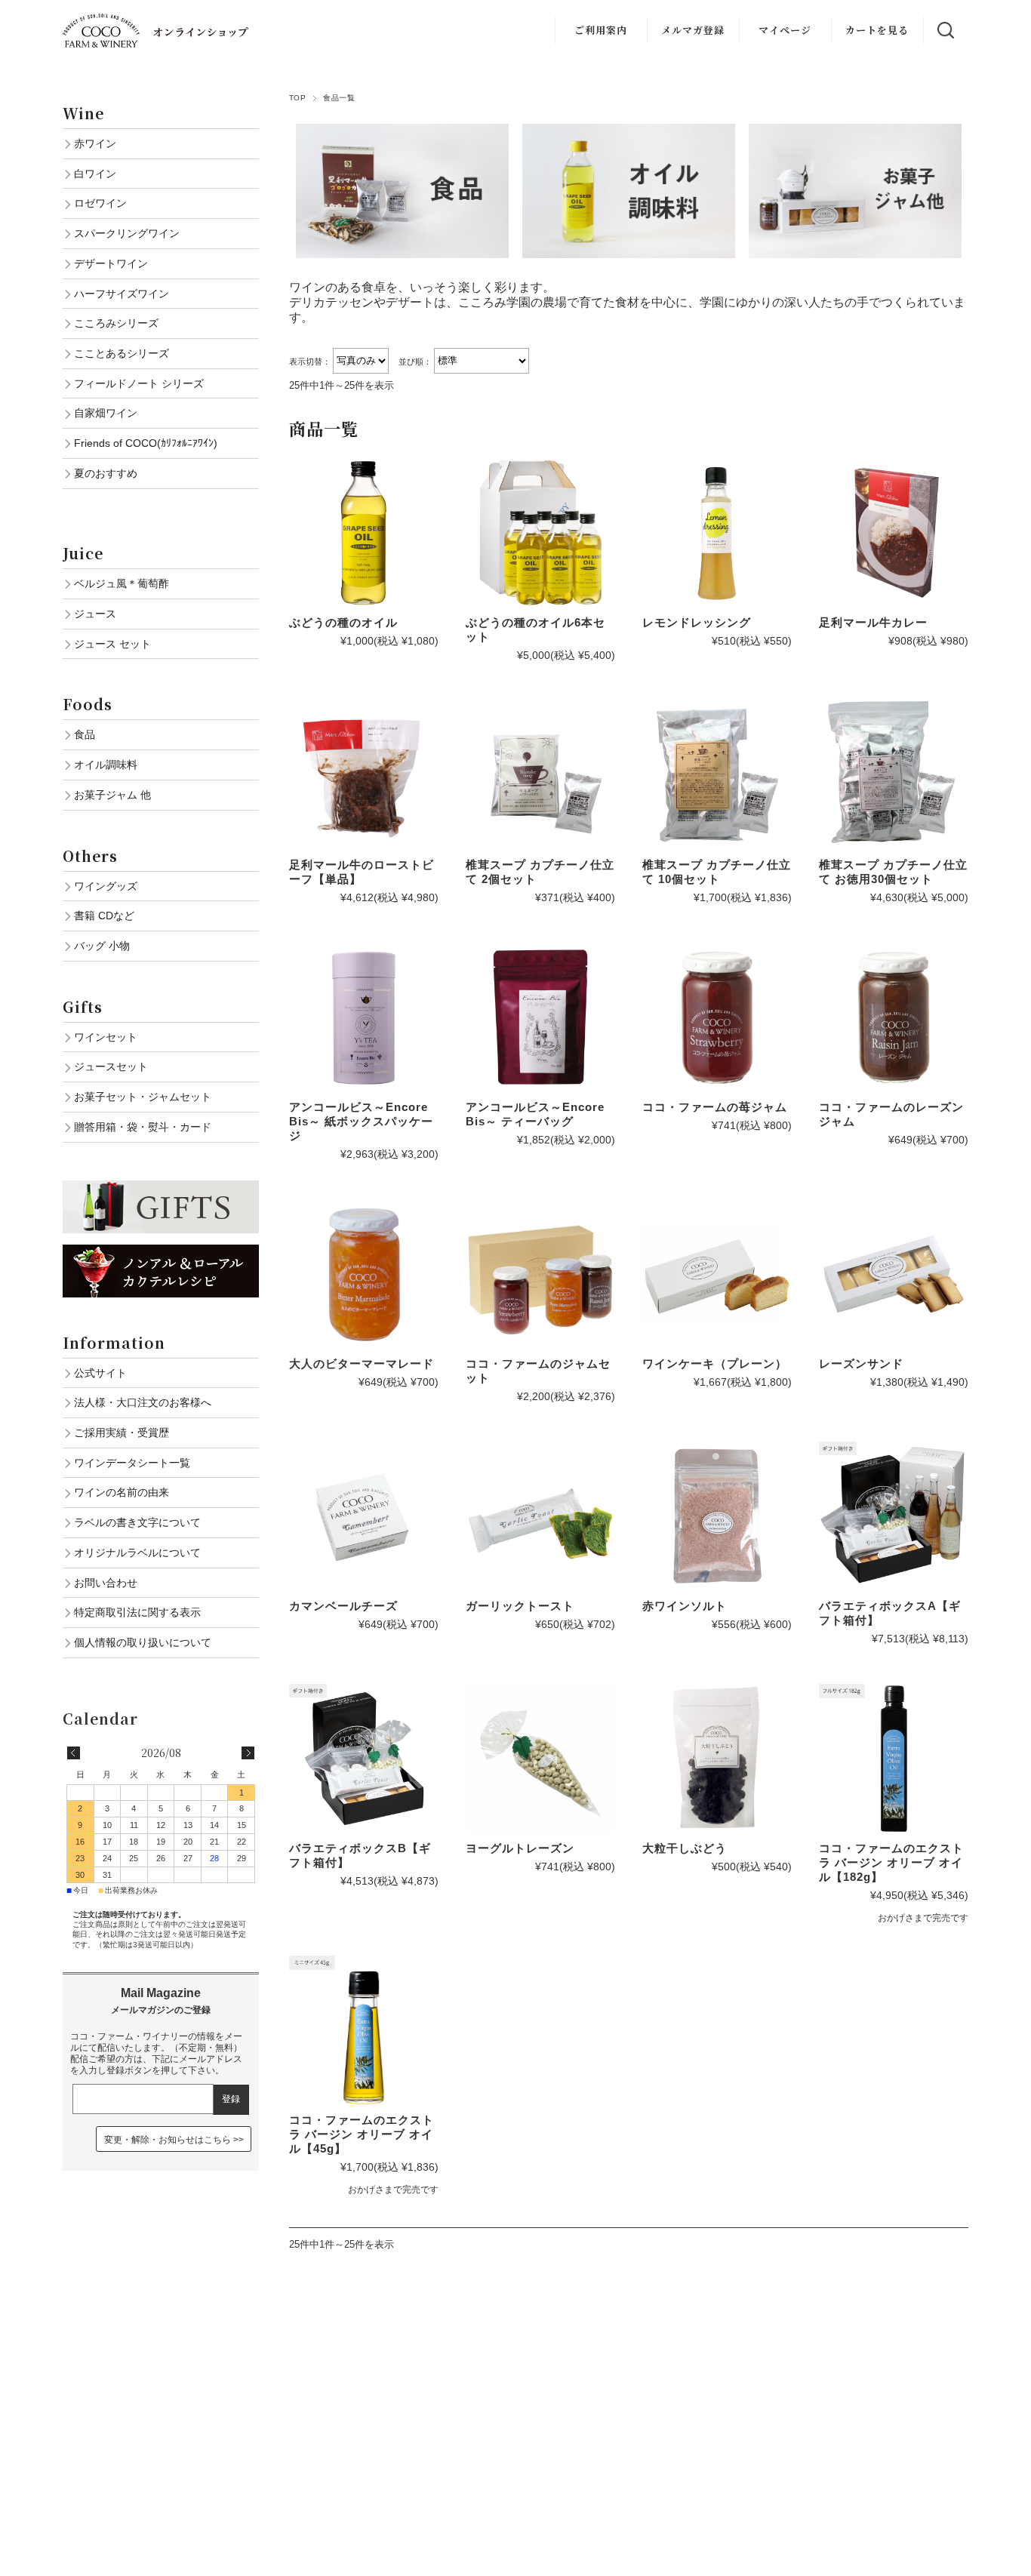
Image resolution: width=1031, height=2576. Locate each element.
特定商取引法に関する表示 (137, 1612)
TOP (297, 98)
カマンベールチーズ (343, 1606)
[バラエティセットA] (894, 1516)
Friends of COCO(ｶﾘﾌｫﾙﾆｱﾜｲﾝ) (146, 443)
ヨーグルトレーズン (520, 1848)
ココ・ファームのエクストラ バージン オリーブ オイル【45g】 (362, 2134)
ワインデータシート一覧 (132, 1463)
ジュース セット (112, 644)
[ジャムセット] (540, 1274)
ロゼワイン (100, 203)
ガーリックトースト (520, 1606)
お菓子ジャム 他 (112, 795)
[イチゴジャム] (717, 1017)
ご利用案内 (601, 30)
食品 (85, 734)
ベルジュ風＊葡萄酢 (122, 583)
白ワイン (95, 174)
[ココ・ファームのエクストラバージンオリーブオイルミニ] (364, 2030)
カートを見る (877, 30)
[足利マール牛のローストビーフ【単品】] (364, 775)
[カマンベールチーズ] (364, 1516)
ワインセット (106, 1037)
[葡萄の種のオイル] (364, 533)
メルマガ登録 (693, 30)
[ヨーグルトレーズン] (540, 1759)
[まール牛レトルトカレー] (894, 533)
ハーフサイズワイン (122, 294)
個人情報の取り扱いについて (143, 1642)
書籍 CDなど (104, 916)
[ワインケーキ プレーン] (717, 1274)
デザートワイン (111, 263)
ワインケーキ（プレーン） (715, 1363)
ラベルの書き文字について (137, 1522)
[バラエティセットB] (364, 1759)
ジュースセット (111, 1066)
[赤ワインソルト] (717, 1516)
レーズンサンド (861, 1363)
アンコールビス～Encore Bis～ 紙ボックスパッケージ (361, 1121)
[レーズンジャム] (894, 1017)
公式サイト (100, 1373)
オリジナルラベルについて (137, 1553)
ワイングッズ (106, 886)
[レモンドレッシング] (717, 533)
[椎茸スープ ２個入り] (540, 775)
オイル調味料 (106, 765)
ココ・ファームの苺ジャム (715, 1107)
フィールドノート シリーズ (139, 383)
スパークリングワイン (127, 233)
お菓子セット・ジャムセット (143, 1097)
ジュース (95, 614)
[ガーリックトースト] (540, 1516)
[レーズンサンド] (894, 1274)
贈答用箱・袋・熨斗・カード (143, 1127)
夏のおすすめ (106, 473)
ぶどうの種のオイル (343, 622)
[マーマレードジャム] (364, 1274)
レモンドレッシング (697, 622)
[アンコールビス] (540, 1017)
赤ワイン (95, 143)
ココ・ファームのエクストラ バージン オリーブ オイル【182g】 (891, 1862)
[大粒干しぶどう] (717, 1759)
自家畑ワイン (106, 413)
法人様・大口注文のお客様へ (143, 1402)
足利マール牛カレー (873, 622)
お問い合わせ (106, 1583)
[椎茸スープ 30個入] (894, 775)
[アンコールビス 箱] (364, 1017)
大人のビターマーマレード (362, 1363)
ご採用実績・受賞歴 (122, 1433)
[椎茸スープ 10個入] (717, 775)
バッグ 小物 (102, 946)
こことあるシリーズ (122, 353)
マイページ (785, 30)
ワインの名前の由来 (122, 1492)
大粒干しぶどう (685, 1848)
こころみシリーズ (116, 323)
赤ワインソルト (685, 1606)
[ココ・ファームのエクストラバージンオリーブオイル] (894, 1759)
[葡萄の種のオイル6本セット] (540, 533)
